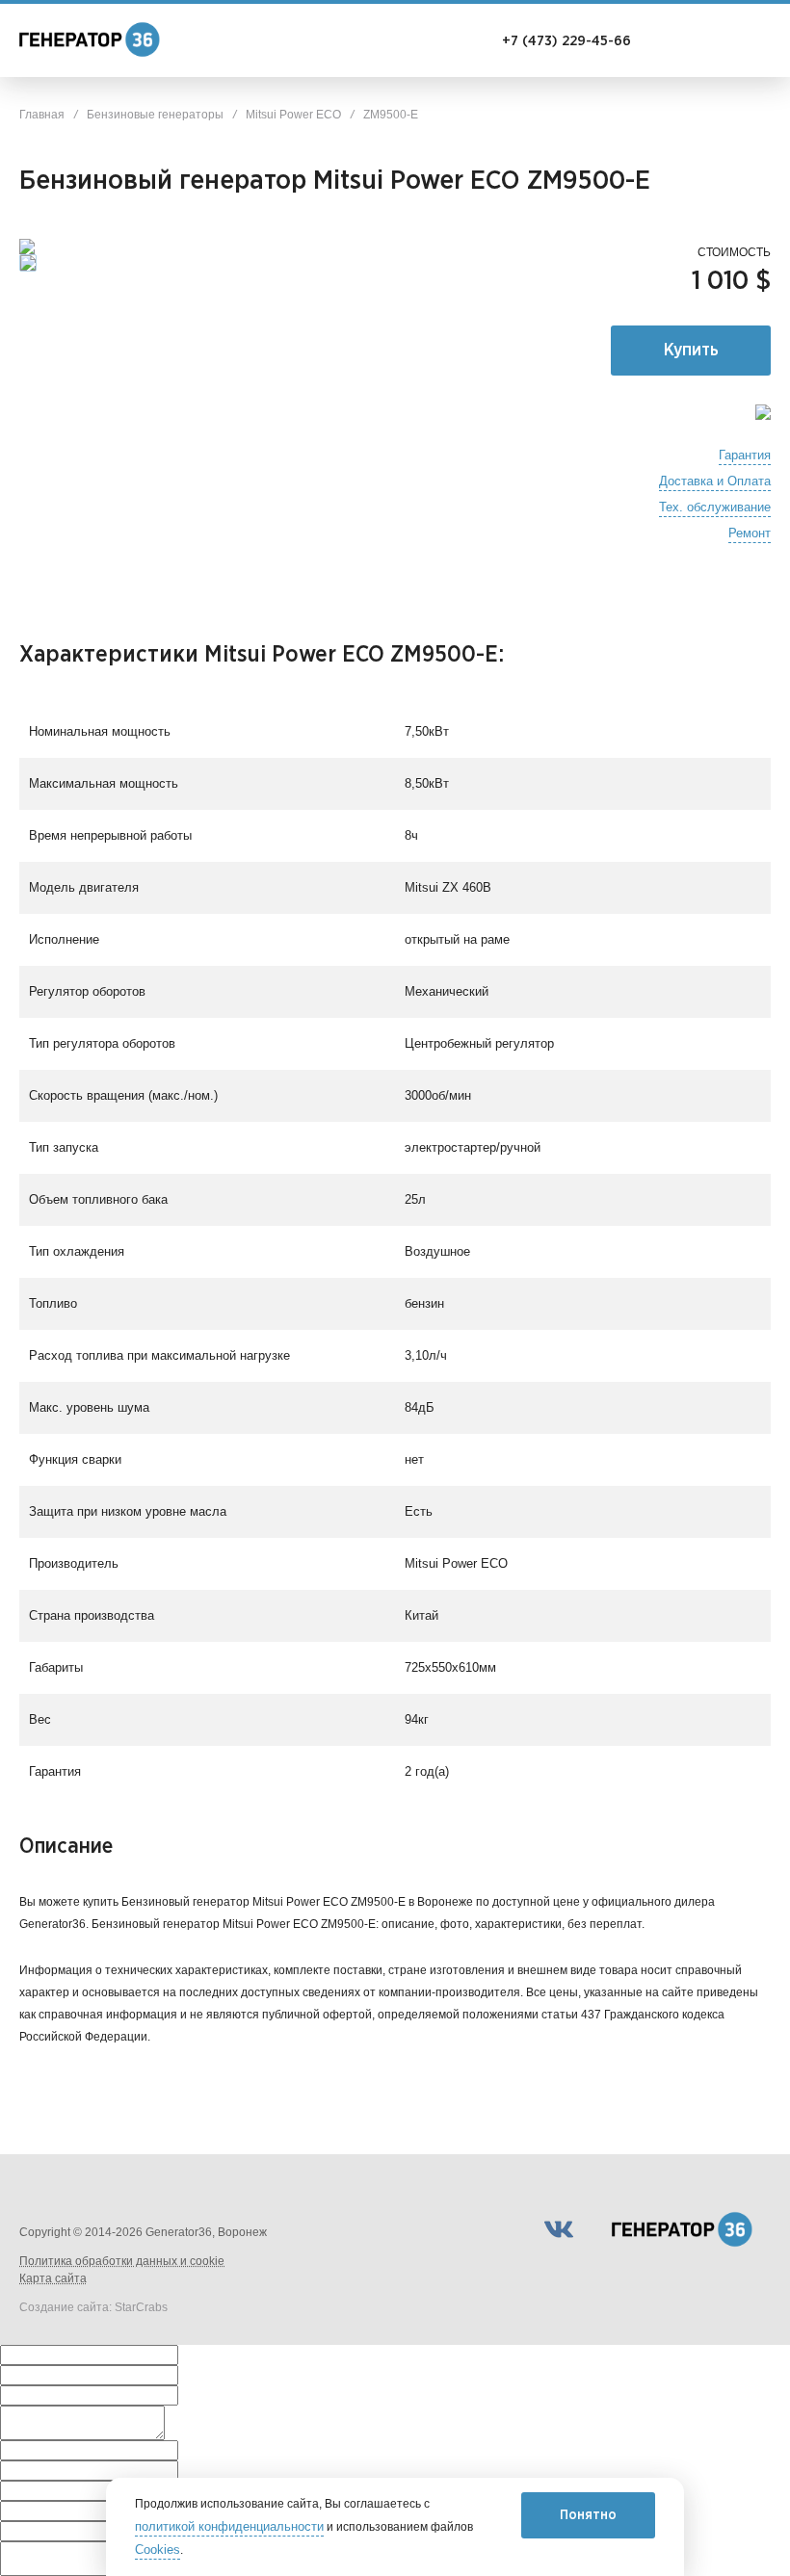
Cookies (158, 2550)
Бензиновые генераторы (155, 115)
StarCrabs (141, 2307)
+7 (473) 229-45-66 (566, 41)
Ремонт (750, 533)
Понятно (588, 2515)
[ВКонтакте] (559, 2229)
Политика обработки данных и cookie (122, 2261)
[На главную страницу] (96, 42)
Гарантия (745, 455)
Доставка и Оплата (715, 481)
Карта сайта (53, 2278)
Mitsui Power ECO (293, 115)
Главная (42, 115)
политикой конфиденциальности (229, 2527)
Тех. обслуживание (715, 507)
